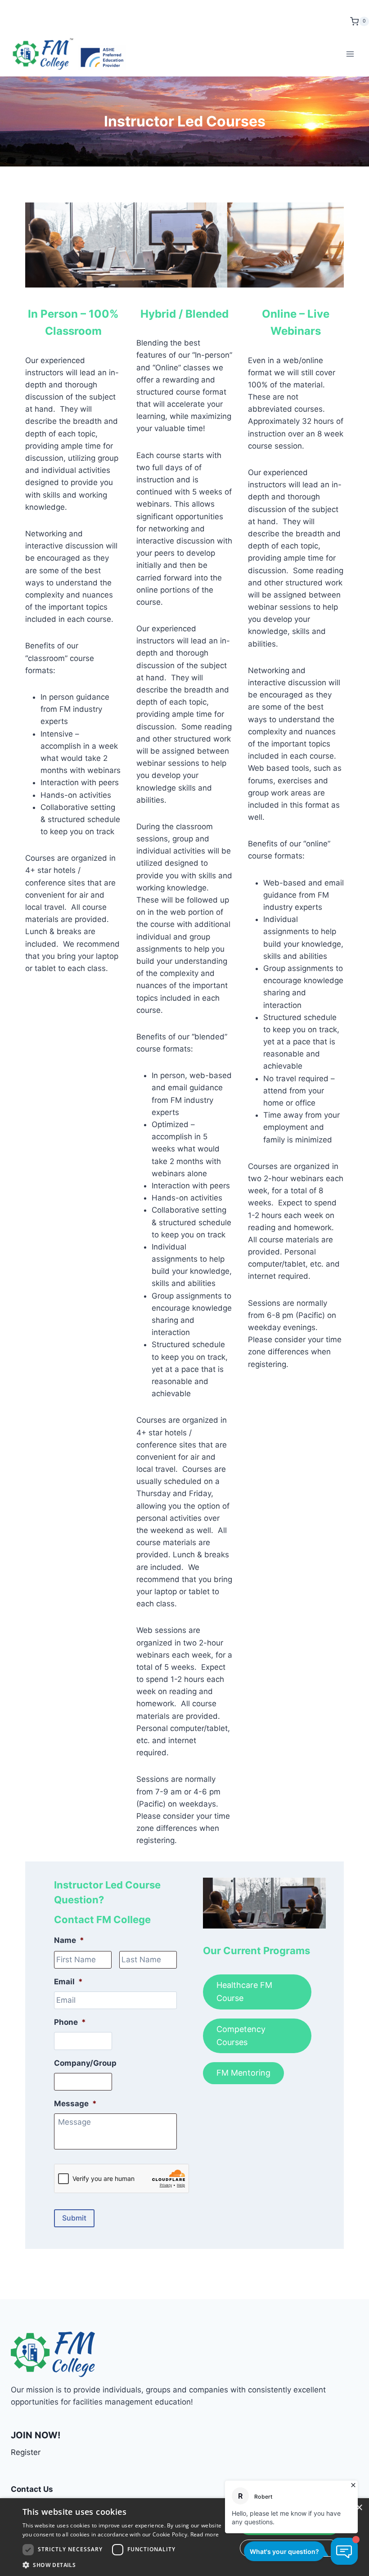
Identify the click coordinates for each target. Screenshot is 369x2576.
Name (69, 1940)
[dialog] (184, 2537)
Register (26, 2452)
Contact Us (32, 2489)
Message (75, 2104)
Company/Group (85, 2063)
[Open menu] (350, 54)
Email (68, 1982)
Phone (70, 2022)
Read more (205, 2534)
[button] (126, 2565)
